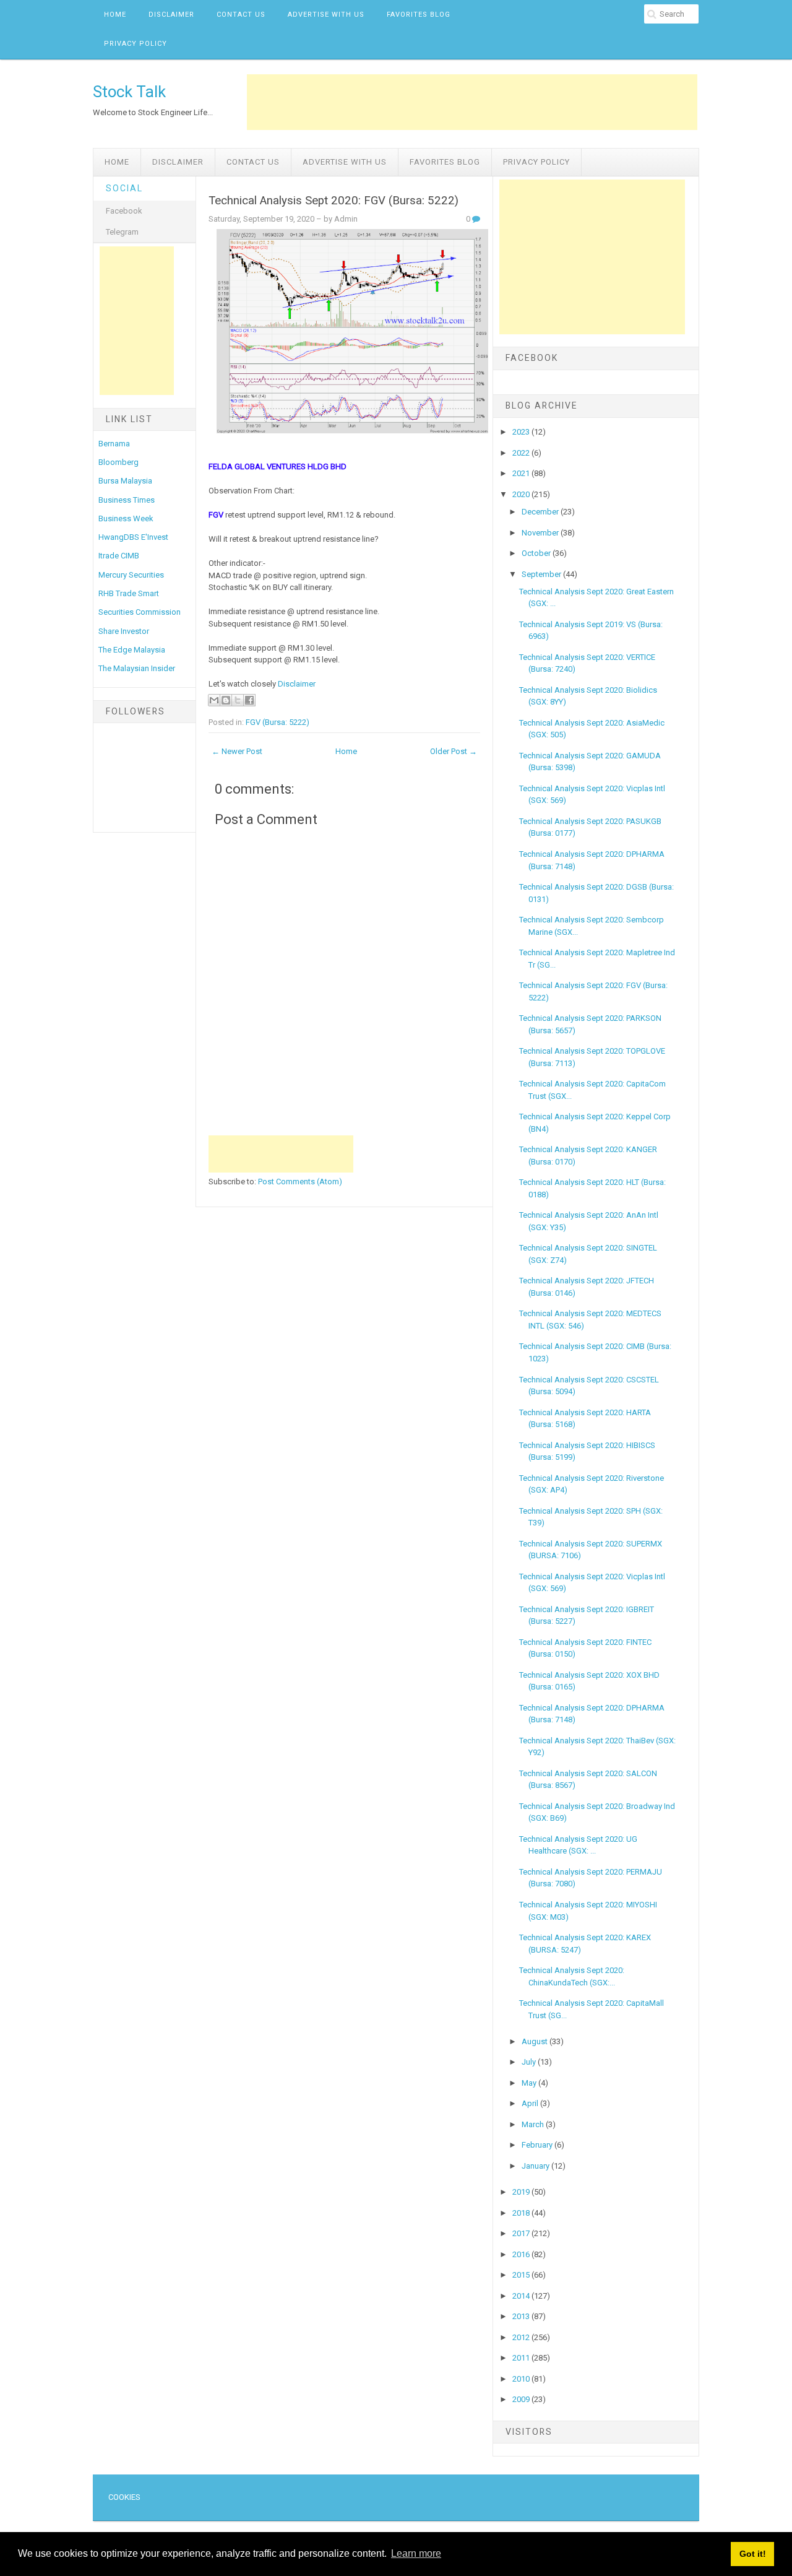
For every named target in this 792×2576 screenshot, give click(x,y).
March (534, 2124)
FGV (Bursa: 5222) (278, 722)
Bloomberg (118, 462)
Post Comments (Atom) (300, 1182)
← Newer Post (237, 751)
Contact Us (241, 15)
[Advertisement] (472, 102)
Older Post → (454, 751)
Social (124, 188)
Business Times (127, 500)
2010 (522, 2379)
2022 (522, 453)
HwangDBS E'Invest (133, 537)
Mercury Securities (131, 575)
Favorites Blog (419, 15)
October (537, 553)
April (531, 2103)
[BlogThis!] (226, 700)
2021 (522, 473)
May (530, 2083)
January (536, 2166)
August (536, 2041)
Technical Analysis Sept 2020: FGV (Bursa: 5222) (334, 201)
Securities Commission (140, 612)
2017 (522, 2233)
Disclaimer (171, 15)
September (542, 574)
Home (115, 15)
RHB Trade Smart (129, 593)
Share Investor (124, 631)
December (541, 512)
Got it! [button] (753, 2554)
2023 (522, 432)
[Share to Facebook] (249, 700)
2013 (522, 2316)
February (538, 2145)
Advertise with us (326, 15)
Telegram (122, 232)
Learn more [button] (416, 2553)
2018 (522, 2213)
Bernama (114, 444)
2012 (522, 2337)
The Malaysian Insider (137, 668)
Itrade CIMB (119, 556)
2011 (522, 2358)
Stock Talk (129, 92)
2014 (522, 2296)
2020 (522, 494)
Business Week (126, 518)
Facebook (124, 211)
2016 (522, 2254)
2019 (522, 2192)
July (530, 2062)
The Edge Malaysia (132, 650)
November (541, 533)
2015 (522, 2275)
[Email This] (214, 700)
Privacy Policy (136, 44)
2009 (522, 2399)
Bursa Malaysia (125, 481)
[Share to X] (238, 700)
